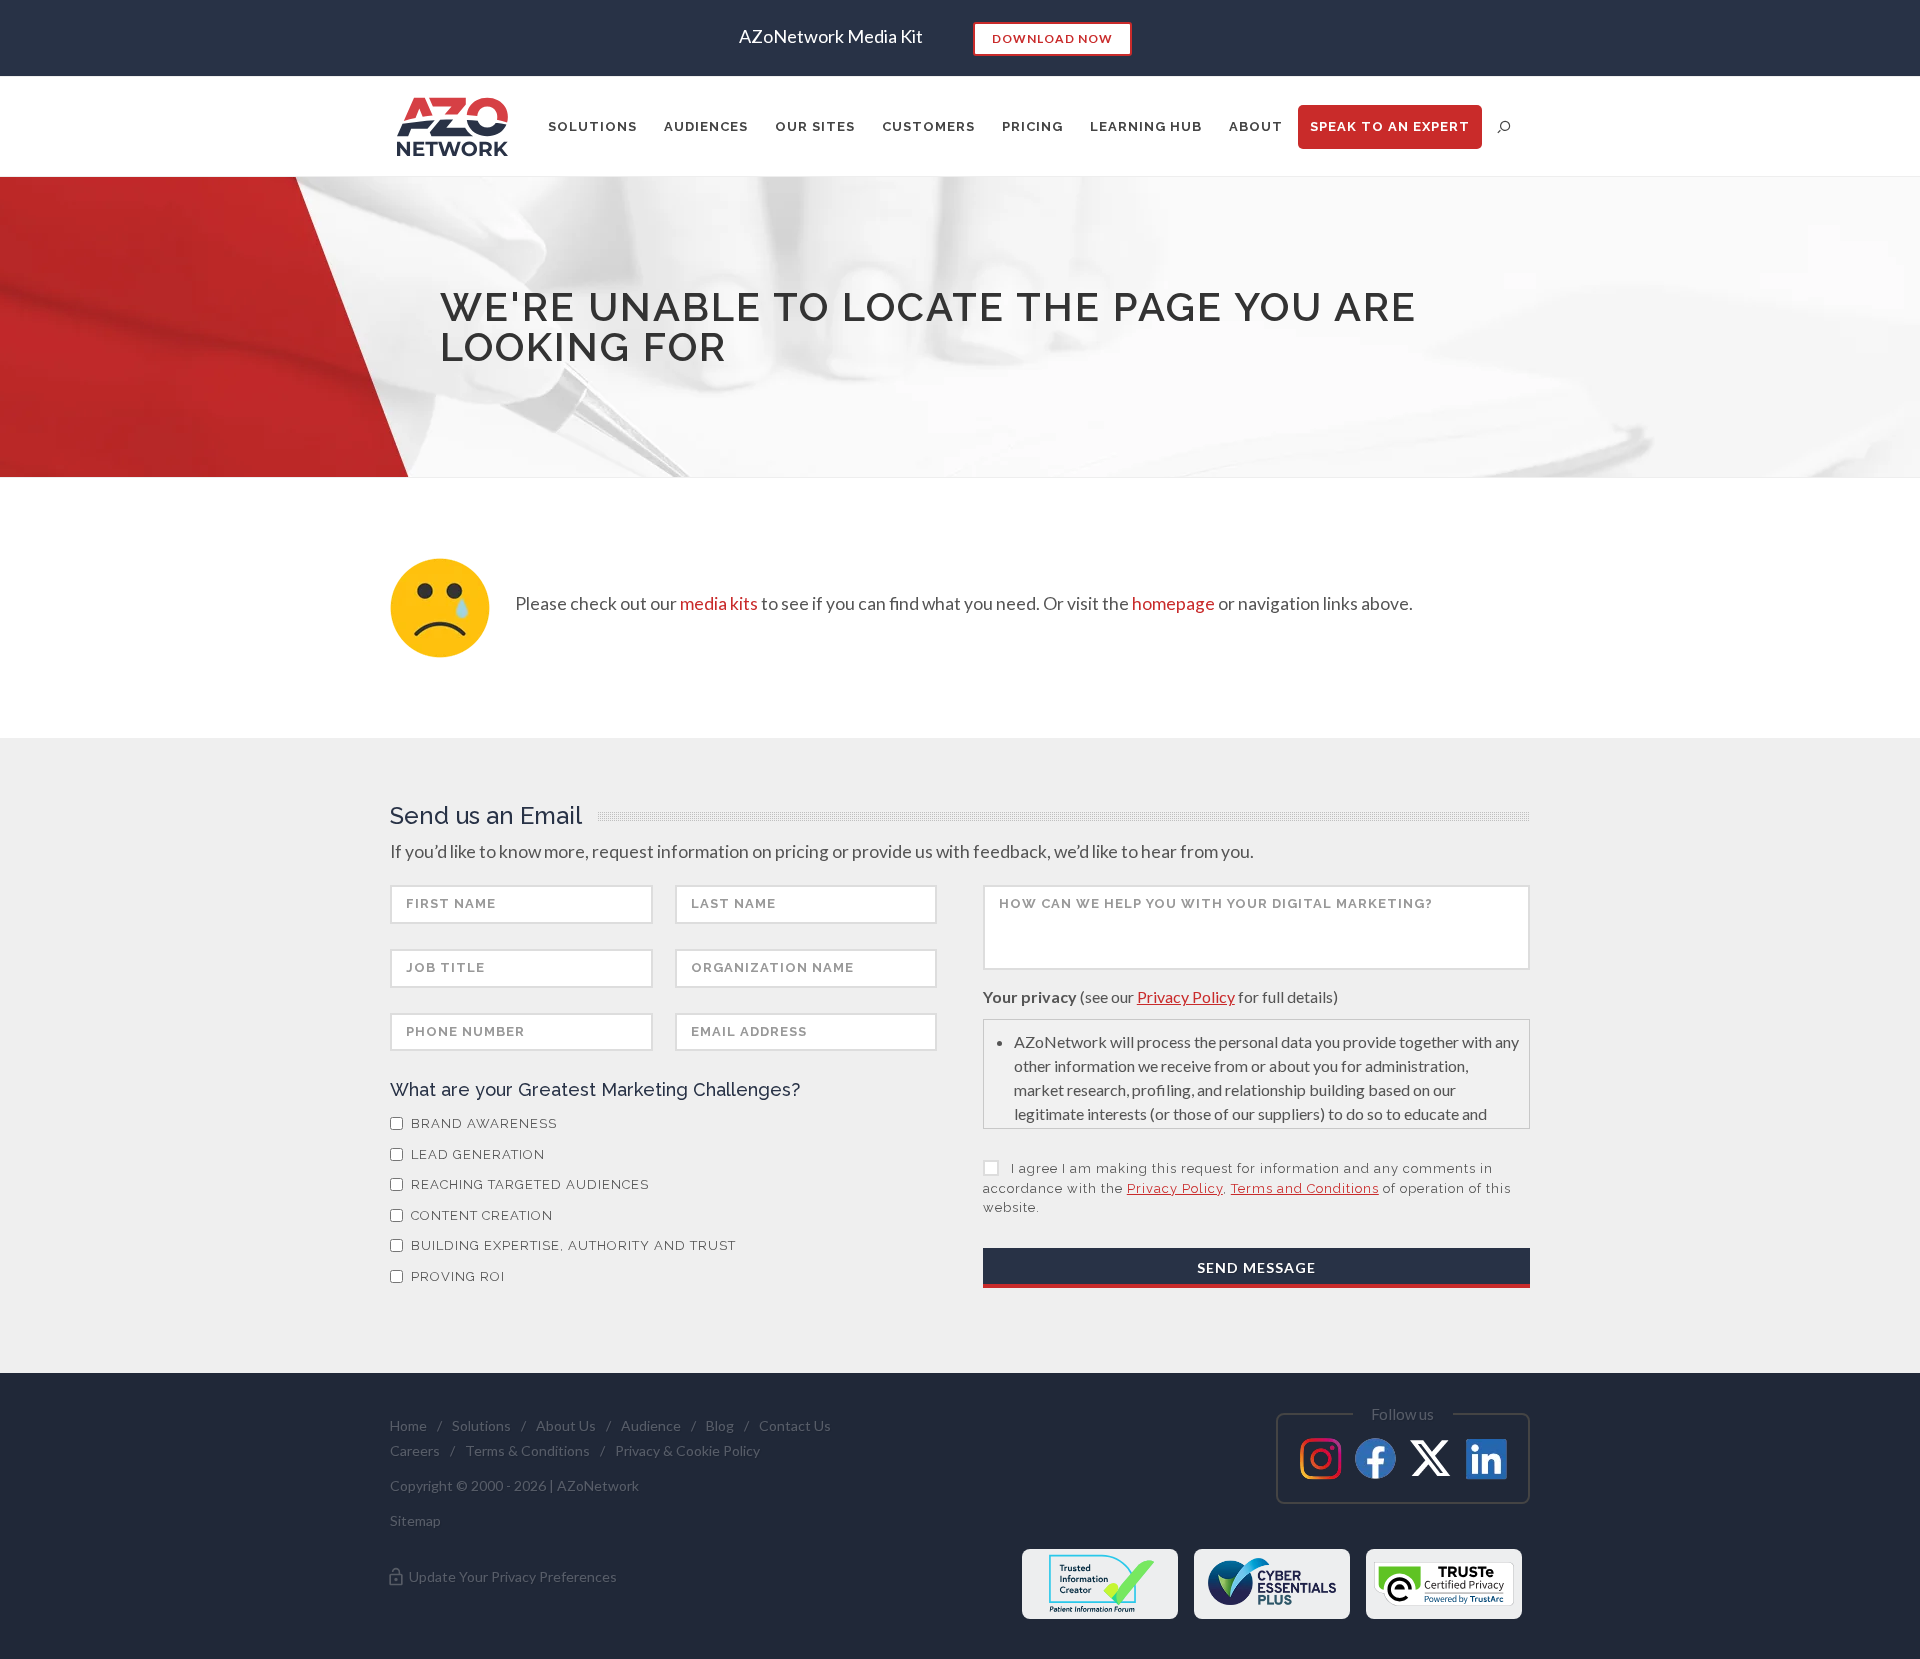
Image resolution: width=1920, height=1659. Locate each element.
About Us (566, 1425)
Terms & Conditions (527, 1450)
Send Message (1256, 1267)
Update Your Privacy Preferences (511, 1576)
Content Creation (480, 1215)
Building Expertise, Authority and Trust (571, 1245)
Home (408, 1425)
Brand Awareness (482, 1123)
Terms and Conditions (1305, 1188)
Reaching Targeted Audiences (528, 1184)
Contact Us (795, 1425)
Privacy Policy (1186, 996)
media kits (719, 603)
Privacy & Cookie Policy (687, 1450)
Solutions (481, 1425)
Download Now (1052, 38)
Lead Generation (476, 1154)
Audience (651, 1425)
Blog (720, 1425)
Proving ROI (456, 1276)
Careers (415, 1450)
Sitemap (415, 1520)
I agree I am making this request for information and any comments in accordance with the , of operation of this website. (1247, 1188)
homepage (1173, 603)
